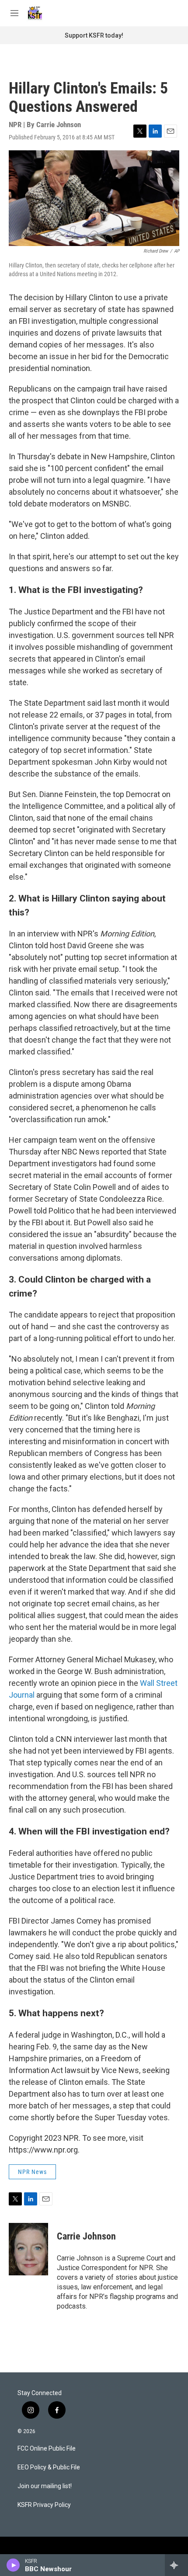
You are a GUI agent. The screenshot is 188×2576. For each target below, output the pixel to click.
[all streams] (176, 2565)
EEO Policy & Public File (49, 2467)
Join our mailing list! (45, 2486)
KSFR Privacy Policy (44, 2505)
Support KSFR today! (94, 35)
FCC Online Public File (47, 2449)
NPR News (32, 2172)
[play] (13, 2565)
